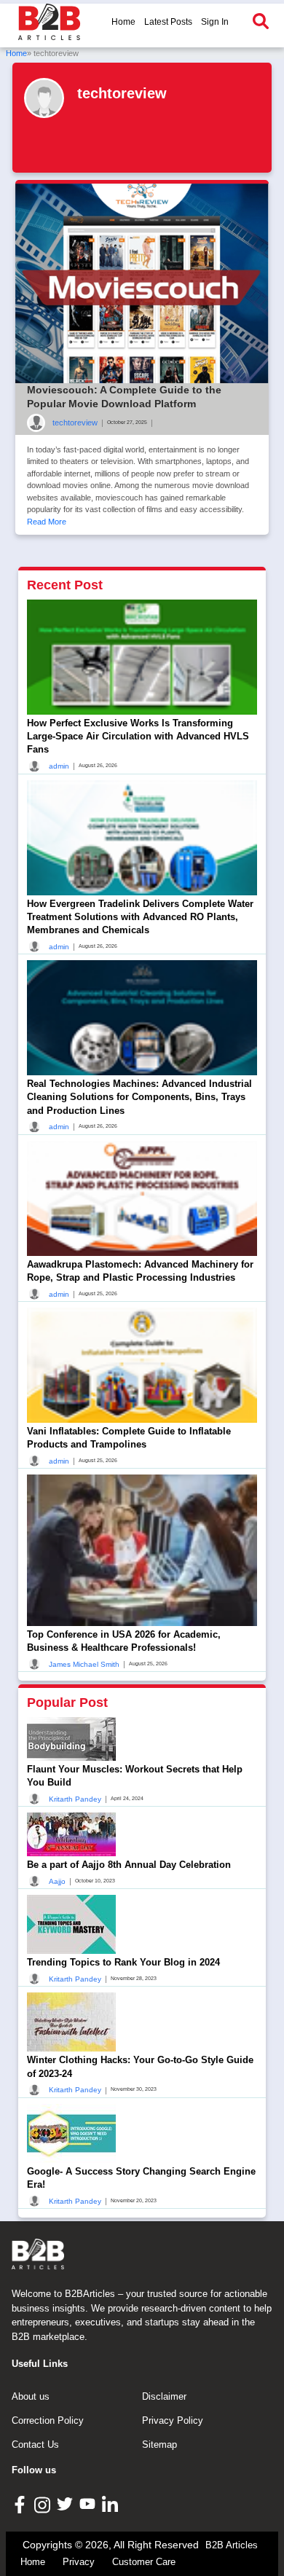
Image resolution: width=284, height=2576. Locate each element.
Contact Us (35, 2445)
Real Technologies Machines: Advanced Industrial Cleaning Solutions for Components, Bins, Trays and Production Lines (139, 1097)
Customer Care (144, 2562)
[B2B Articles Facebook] (21, 2504)
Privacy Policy (173, 2420)
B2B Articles (232, 2545)
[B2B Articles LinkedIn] (112, 2504)
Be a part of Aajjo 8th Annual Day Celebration (129, 1865)
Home (123, 22)
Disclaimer (164, 2396)
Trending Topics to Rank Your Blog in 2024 (123, 1962)
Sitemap (159, 2445)
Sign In (215, 22)
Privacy (79, 2562)
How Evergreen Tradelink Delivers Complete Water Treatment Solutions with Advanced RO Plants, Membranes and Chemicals (140, 917)
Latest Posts (168, 22)
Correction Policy (48, 2420)
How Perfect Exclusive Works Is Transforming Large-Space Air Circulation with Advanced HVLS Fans (138, 736)
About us (31, 2396)
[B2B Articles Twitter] (67, 2504)
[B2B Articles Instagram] (44, 2504)
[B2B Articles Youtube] (89, 2504)
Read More (47, 522)
